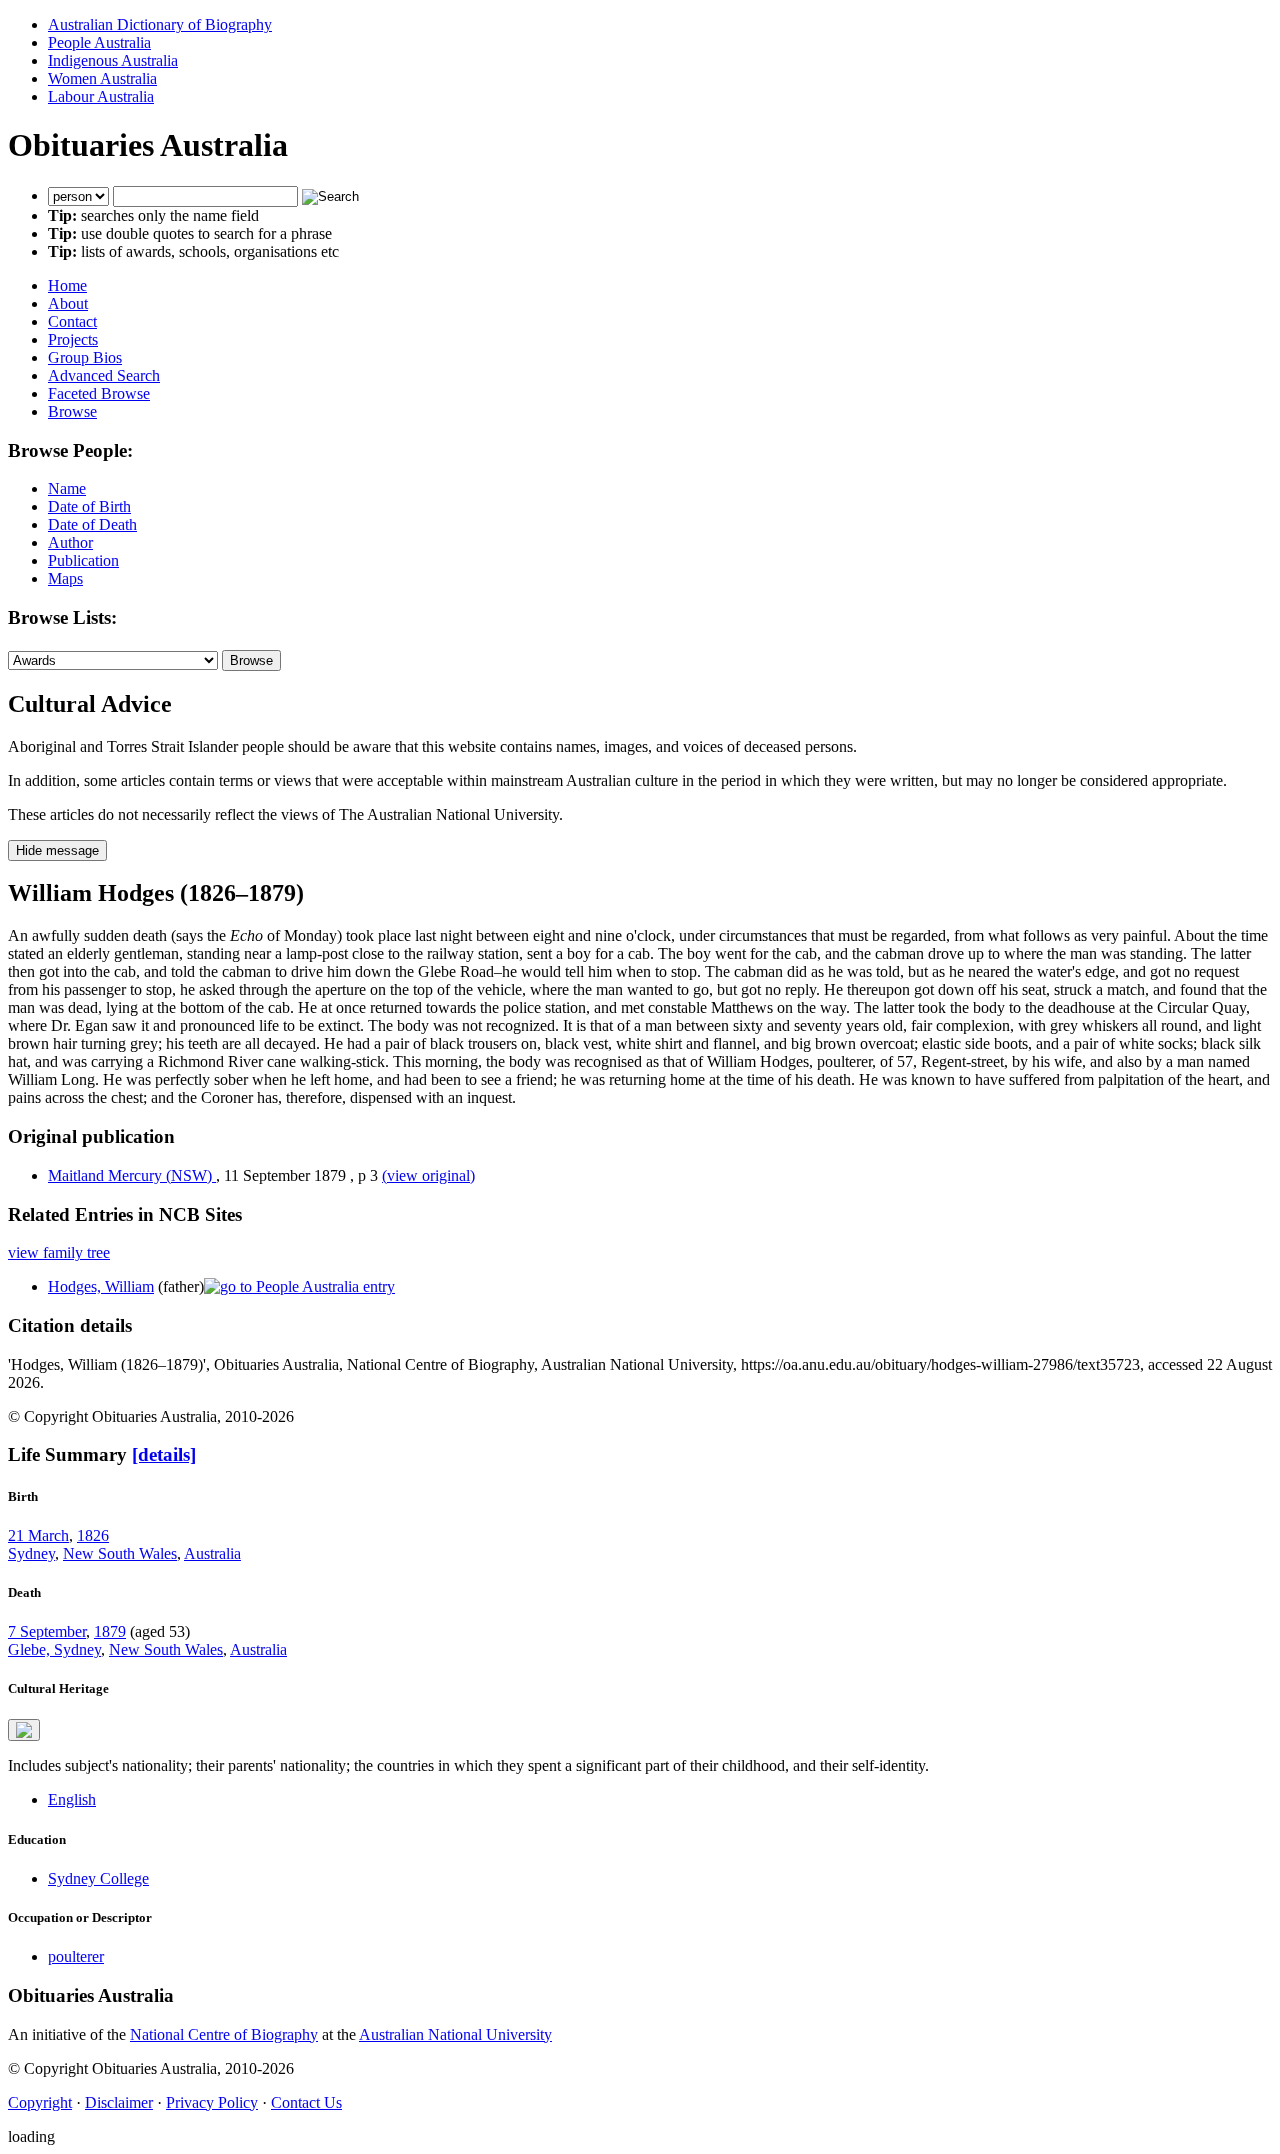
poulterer (76, 1956)
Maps (65, 578)
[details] (164, 1454)
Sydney (31, 1553)
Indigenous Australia (113, 60)
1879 (110, 1631)
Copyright (40, 2102)
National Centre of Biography (224, 2034)
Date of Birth (89, 506)
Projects (73, 339)
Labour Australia (101, 96)
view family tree (59, 1252)
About (68, 303)
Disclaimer (119, 2102)
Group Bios (85, 357)
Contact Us (306, 2102)
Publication (83, 560)
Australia (212, 1553)
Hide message (57, 850)
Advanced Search (104, 375)
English (72, 1799)
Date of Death (92, 524)
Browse (72, 411)
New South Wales (120, 1553)
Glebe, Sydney (54, 1649)
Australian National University (455, 2034)
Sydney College (98, 1878)
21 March (38, 1535)
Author (70, 542)
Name (67, 488)
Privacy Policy (212, 2102)
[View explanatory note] (24, 1730)
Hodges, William (101, 1286)
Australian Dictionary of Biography (160, 24)
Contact (72, 321)
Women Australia (102, 78)
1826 (93, 1535)
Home (67, 285)
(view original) (428, 1175)
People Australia (99, 42)
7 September (47, 1631)
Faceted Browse (99, 393)
